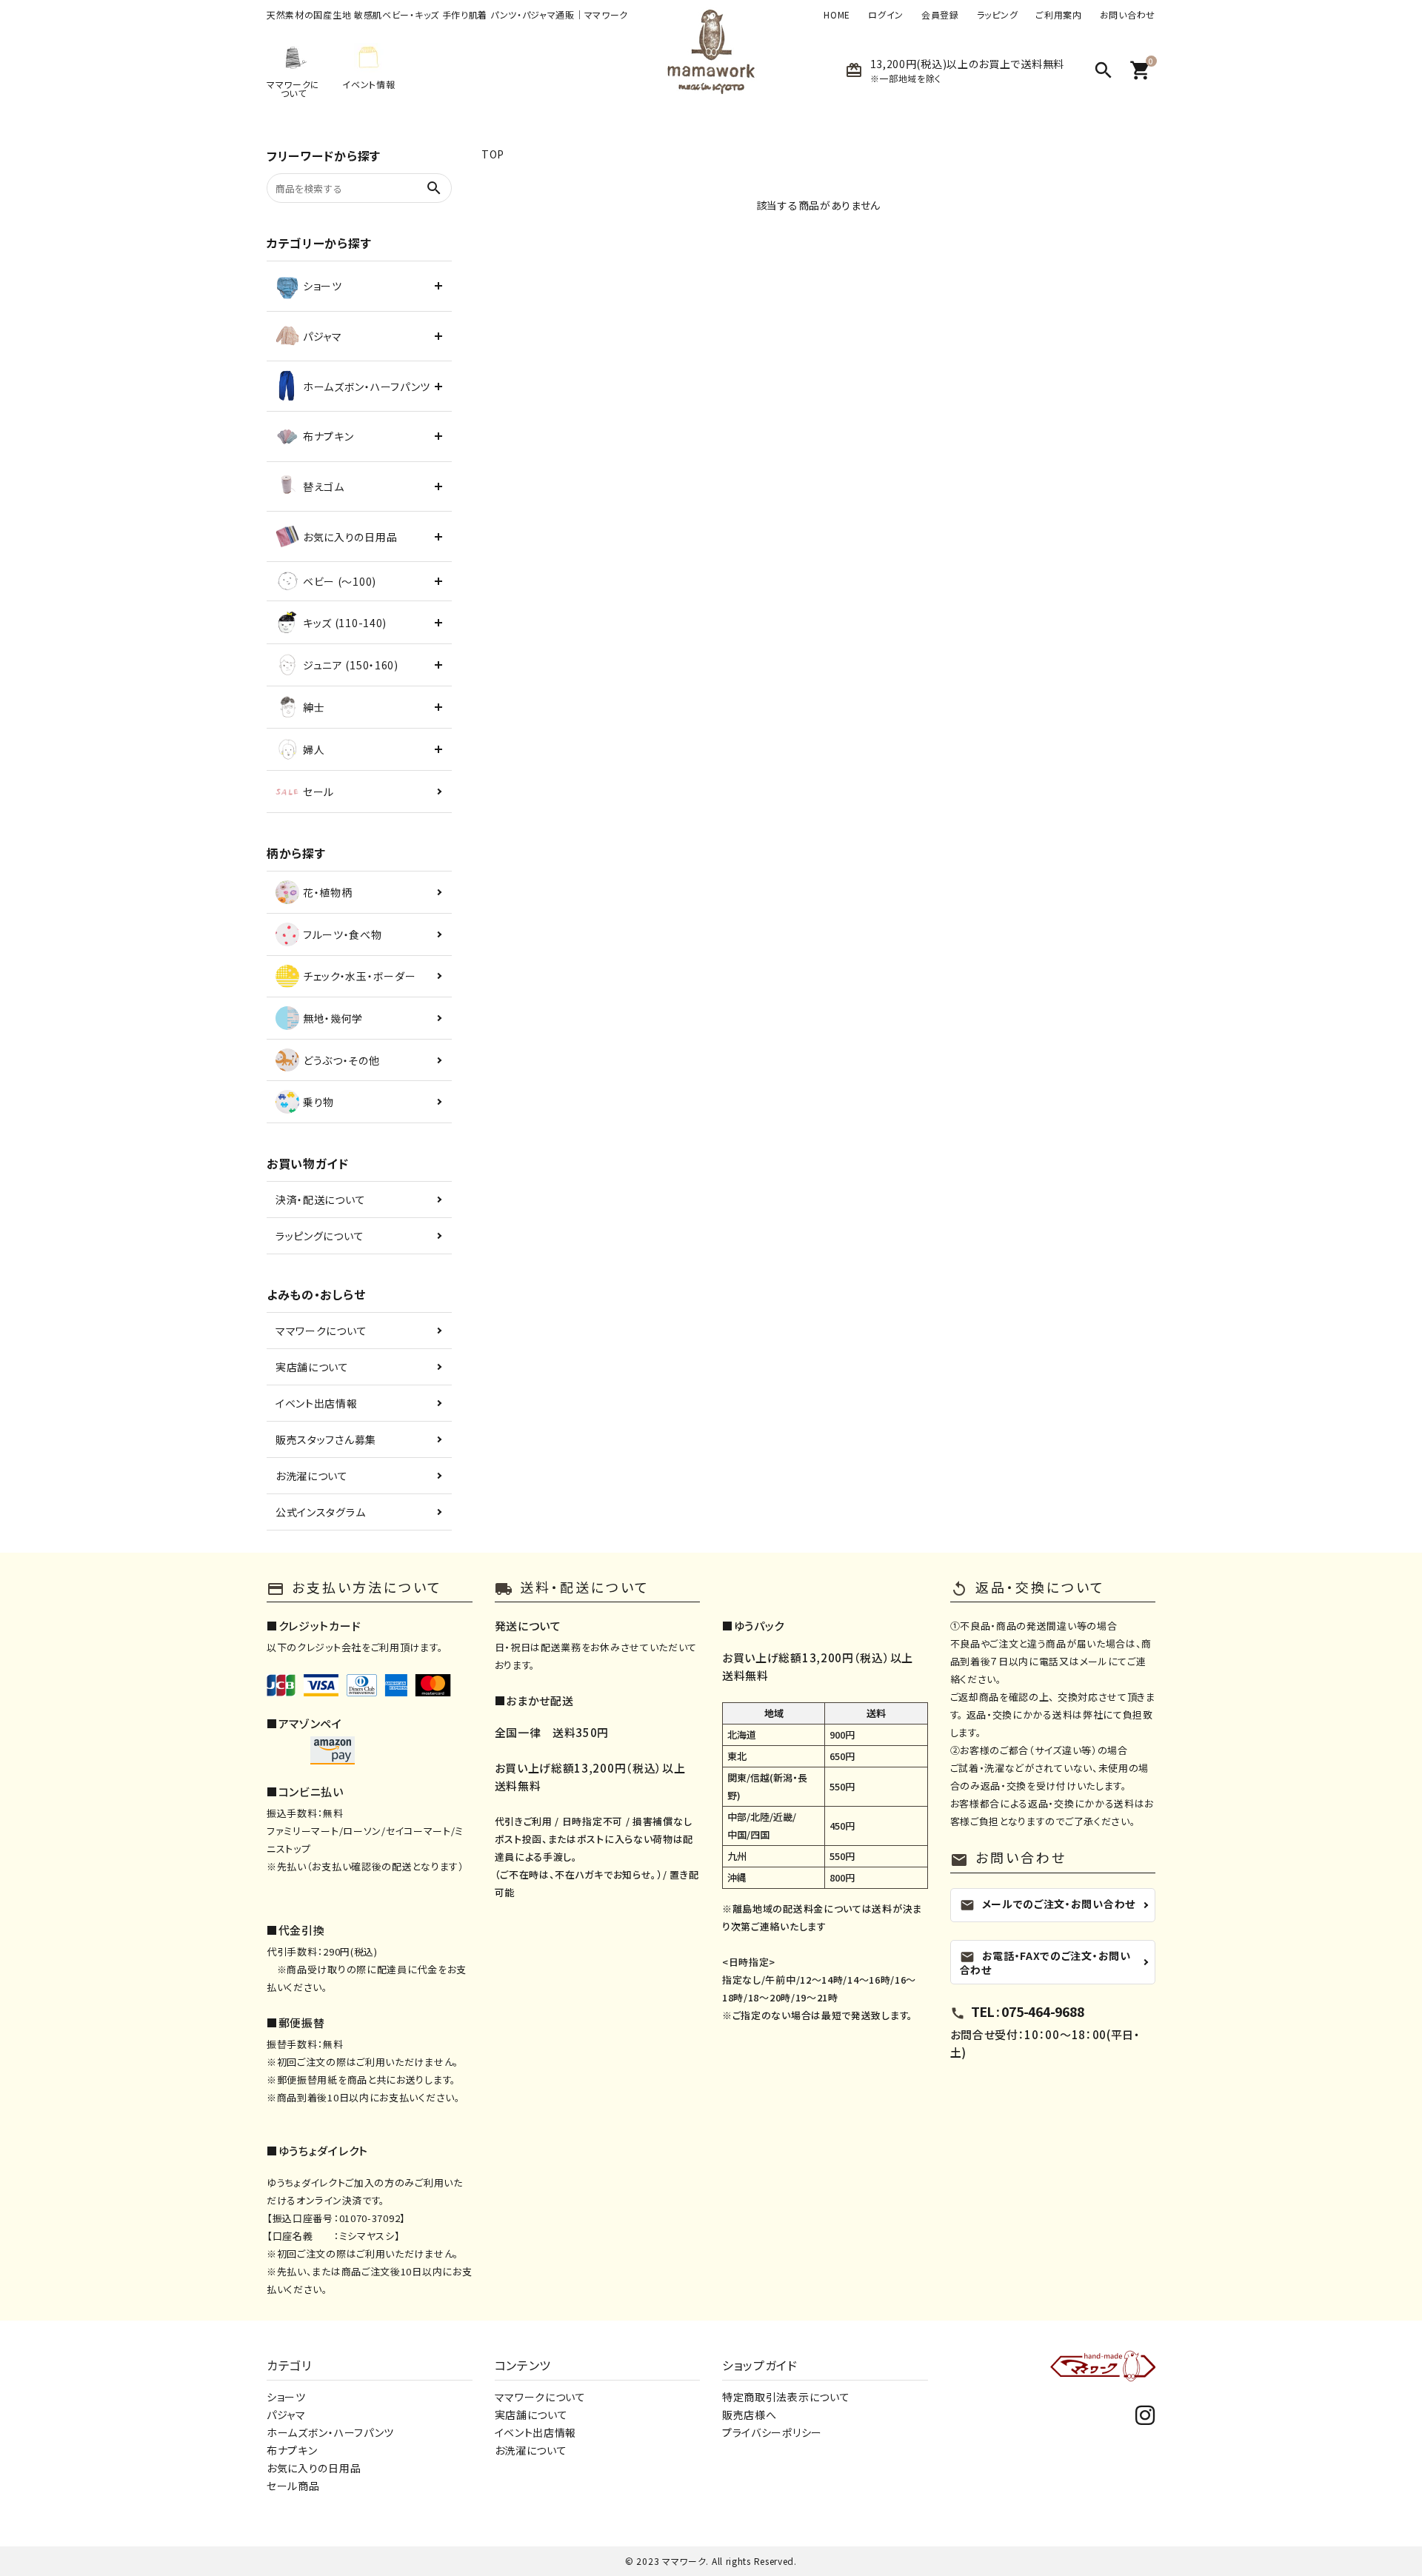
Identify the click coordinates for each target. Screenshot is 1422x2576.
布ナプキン (292, 2450)
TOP (493, 154)
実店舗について (312, 1367)
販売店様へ (750, 2415)
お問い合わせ (1128, 15)
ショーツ (286, 2397)
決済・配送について (320, 1200)
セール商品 (293, 2486)
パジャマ (286, 2415)
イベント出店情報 (317, 1403)
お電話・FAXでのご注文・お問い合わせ (1045, 1963)
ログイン (886, 15)
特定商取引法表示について (786, 2397)
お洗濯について (312, 1476)
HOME (837, 15)
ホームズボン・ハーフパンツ (330, 2432)
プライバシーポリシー (772, 2432)
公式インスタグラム (320, 1512)
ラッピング (998, 15)
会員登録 (940, 15)
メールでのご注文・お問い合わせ (1048, 1904)
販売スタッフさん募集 (326, 1439)
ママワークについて (321, 1331)
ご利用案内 (1059, 15)
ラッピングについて (320, 1236)
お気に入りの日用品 (314, 2468)
